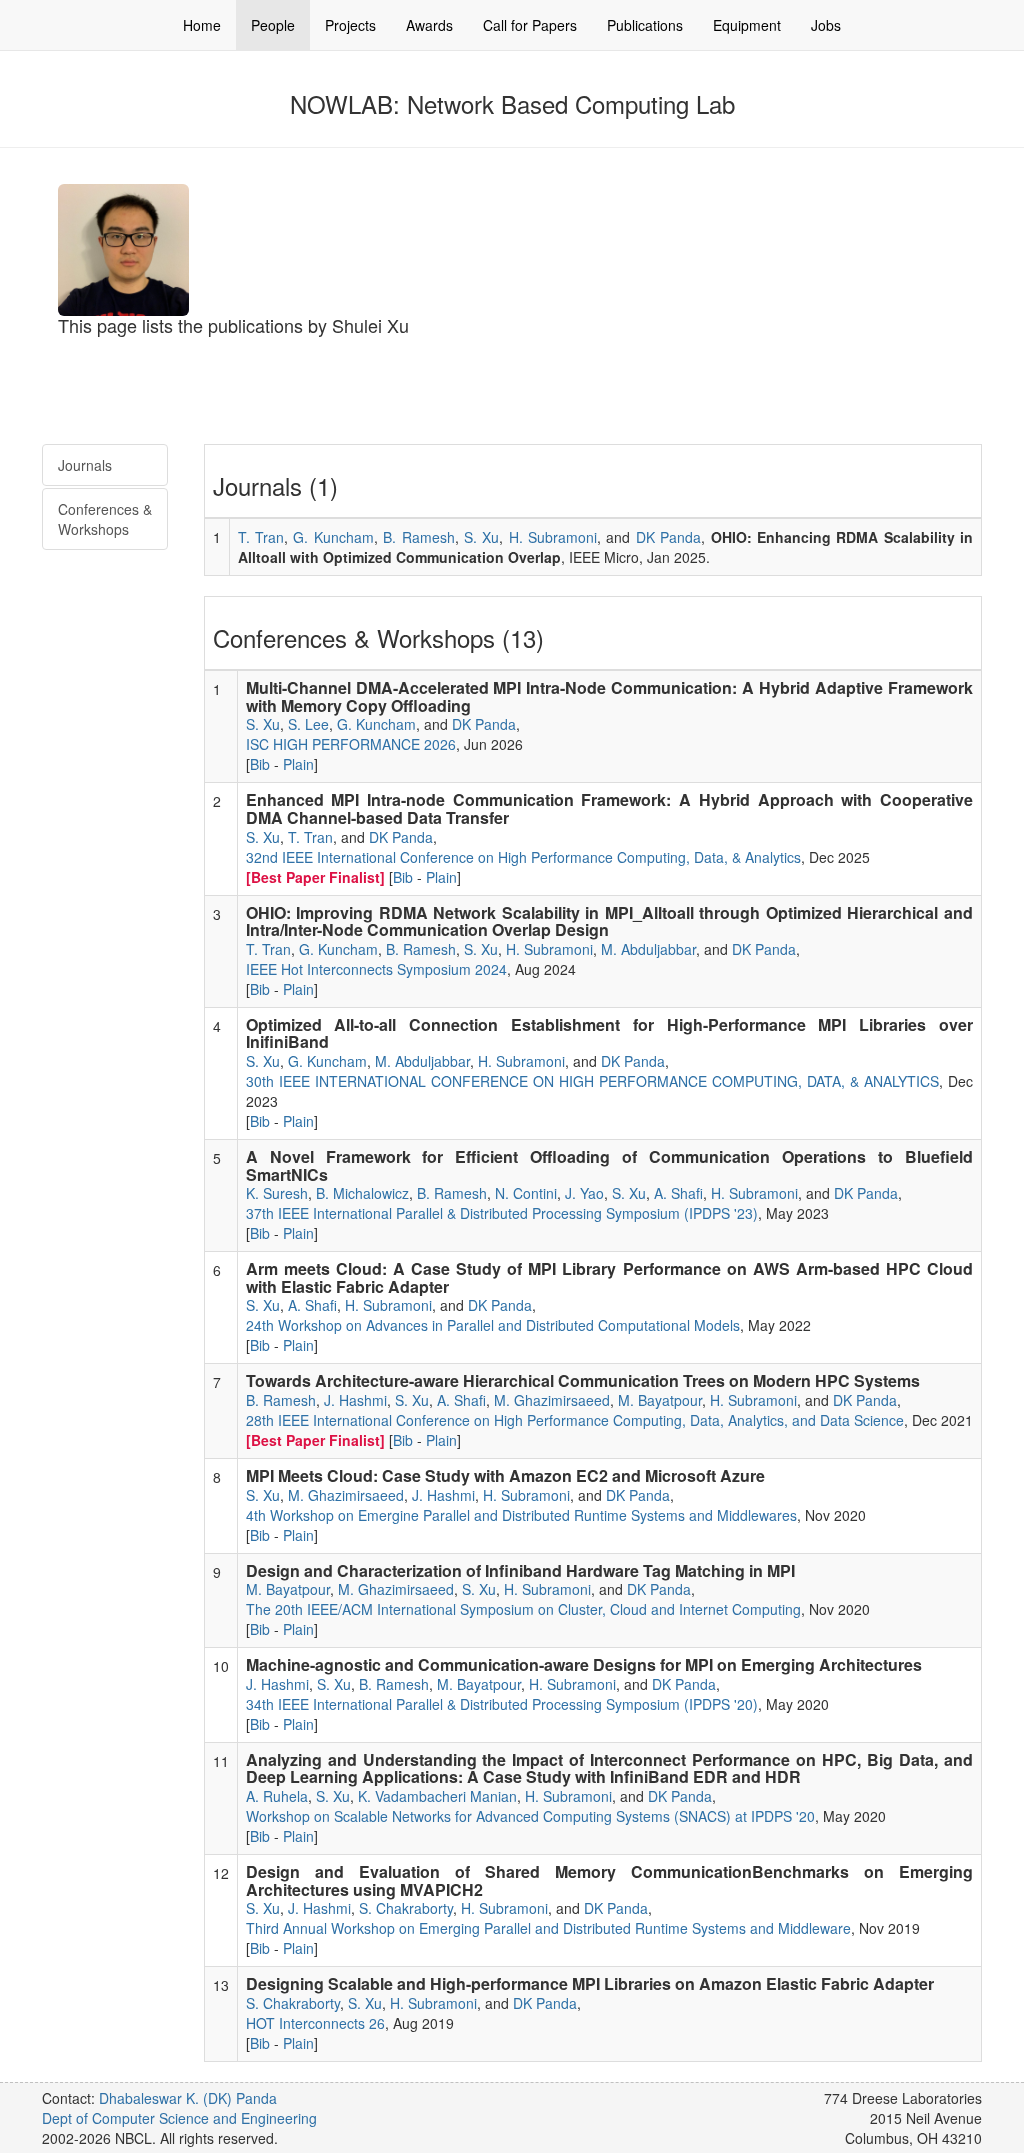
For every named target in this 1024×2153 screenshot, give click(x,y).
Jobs (826, 25)
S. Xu (481, 537)
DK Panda (668, 537)
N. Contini (526, 1193)
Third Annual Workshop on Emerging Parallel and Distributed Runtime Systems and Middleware (548, 1928)
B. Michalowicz (362, 1193)
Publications (645, 25)
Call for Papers (530, 25)
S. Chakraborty (406, 1908)
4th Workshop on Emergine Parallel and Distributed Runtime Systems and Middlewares (521, 1515)
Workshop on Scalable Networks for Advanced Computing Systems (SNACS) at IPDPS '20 (530, 1816)
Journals (85, 465)
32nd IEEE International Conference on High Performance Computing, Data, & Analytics (523, 857)
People (273, 25)
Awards (429, 25)
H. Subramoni (553, 537)
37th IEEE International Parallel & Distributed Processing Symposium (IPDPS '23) (502, 1213)
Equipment (747, 25)
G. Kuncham (333, 537)
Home (202, 25)
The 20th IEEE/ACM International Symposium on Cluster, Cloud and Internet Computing (523, 1609)
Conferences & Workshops (105, 519)
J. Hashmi (355, 1400)
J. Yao (584, 1193)
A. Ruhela (277, 1796)
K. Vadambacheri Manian (437, 1796)
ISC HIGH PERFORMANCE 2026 (351, 744)
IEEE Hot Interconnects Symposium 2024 (376, 969)
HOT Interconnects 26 (315, 2023)
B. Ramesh (418, 537)
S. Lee (308, 724)
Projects (350, 25)
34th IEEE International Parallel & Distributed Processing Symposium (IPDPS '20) (502, 1704)
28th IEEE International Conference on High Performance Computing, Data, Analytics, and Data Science (575, 1420)
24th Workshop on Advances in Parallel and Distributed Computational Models (493, 1325)
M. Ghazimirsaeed (552, 1400)
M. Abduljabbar (648, 949)
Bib (260, 764)
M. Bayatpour (660, 1400)
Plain (298, 764)
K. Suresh (277, 1193)
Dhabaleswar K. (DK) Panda (188, 2098)
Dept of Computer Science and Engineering (179, 2118)
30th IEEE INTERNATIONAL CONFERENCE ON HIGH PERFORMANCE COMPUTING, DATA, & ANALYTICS (592, 1081)
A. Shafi (678, 1193)
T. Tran (261, 537)
